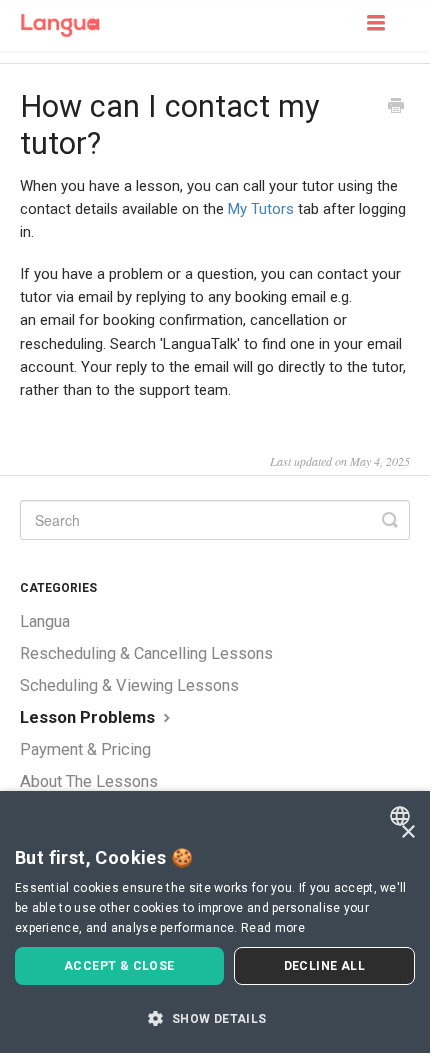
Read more (273, 928)
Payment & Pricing (85, 749)
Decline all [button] (324, 966)
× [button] (407, 832)
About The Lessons (89, 781)
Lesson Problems (89, 717)
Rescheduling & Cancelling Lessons (146, 653)
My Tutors (261, 209)
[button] (215, 1018)
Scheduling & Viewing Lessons (129, 685)
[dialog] (215, 922)
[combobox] (402, 816)
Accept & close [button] (119, 966)
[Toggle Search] (390, 520)
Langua (45, 621)
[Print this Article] (396, 108)
